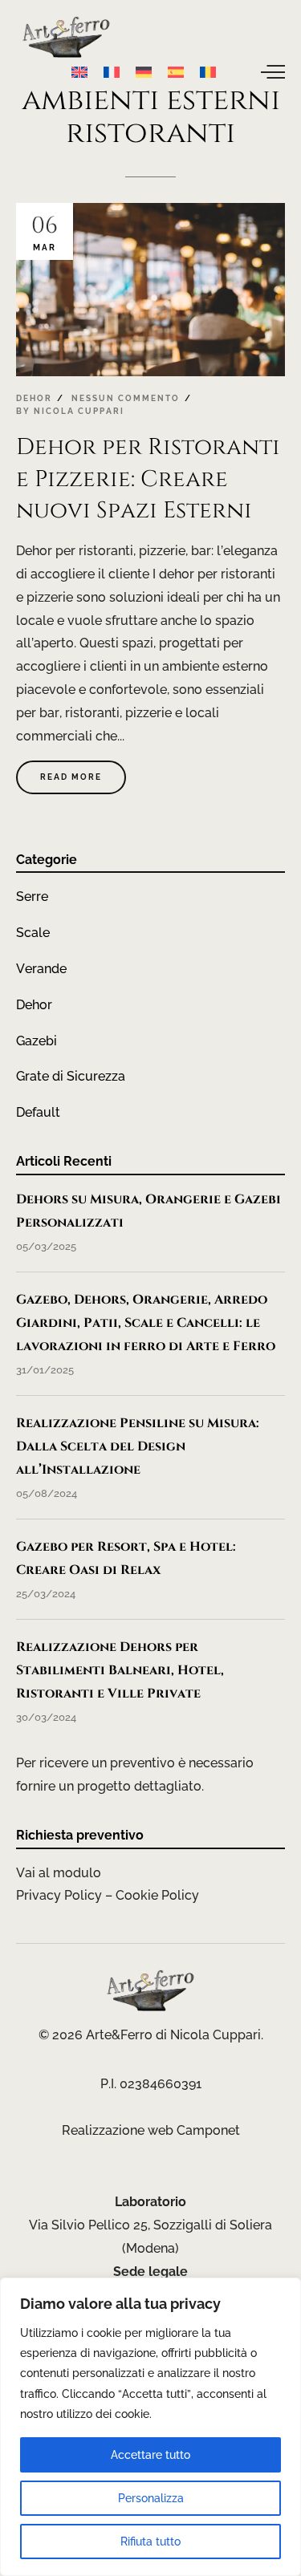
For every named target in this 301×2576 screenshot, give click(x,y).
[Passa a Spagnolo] (176, 71)
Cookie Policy (157, 1895)
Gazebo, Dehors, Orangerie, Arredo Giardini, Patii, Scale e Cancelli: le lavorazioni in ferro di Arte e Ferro (146, 1323)
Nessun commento (126, 398)
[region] (150, 2427)
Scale (33, 933)
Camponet (208, 2130)
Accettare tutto (150, 2455)
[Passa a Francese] (112, 71)
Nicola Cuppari (79, 411)
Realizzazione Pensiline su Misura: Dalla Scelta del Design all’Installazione (138, 1446)
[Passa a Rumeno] (208, 71)
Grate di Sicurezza (71, 1076)
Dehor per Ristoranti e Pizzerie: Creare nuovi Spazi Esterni (148, 479)
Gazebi (37, 1041)
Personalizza (151, 2498)
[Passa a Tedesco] (144, 71)
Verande (41, 969)
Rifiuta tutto (150, 2542)
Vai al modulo (59, 1873)
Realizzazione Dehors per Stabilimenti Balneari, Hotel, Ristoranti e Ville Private (120, 1670)
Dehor (34, 398)
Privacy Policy (59, 1895)
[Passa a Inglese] (79, 71)
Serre (32, 897)
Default (38, 1112)
